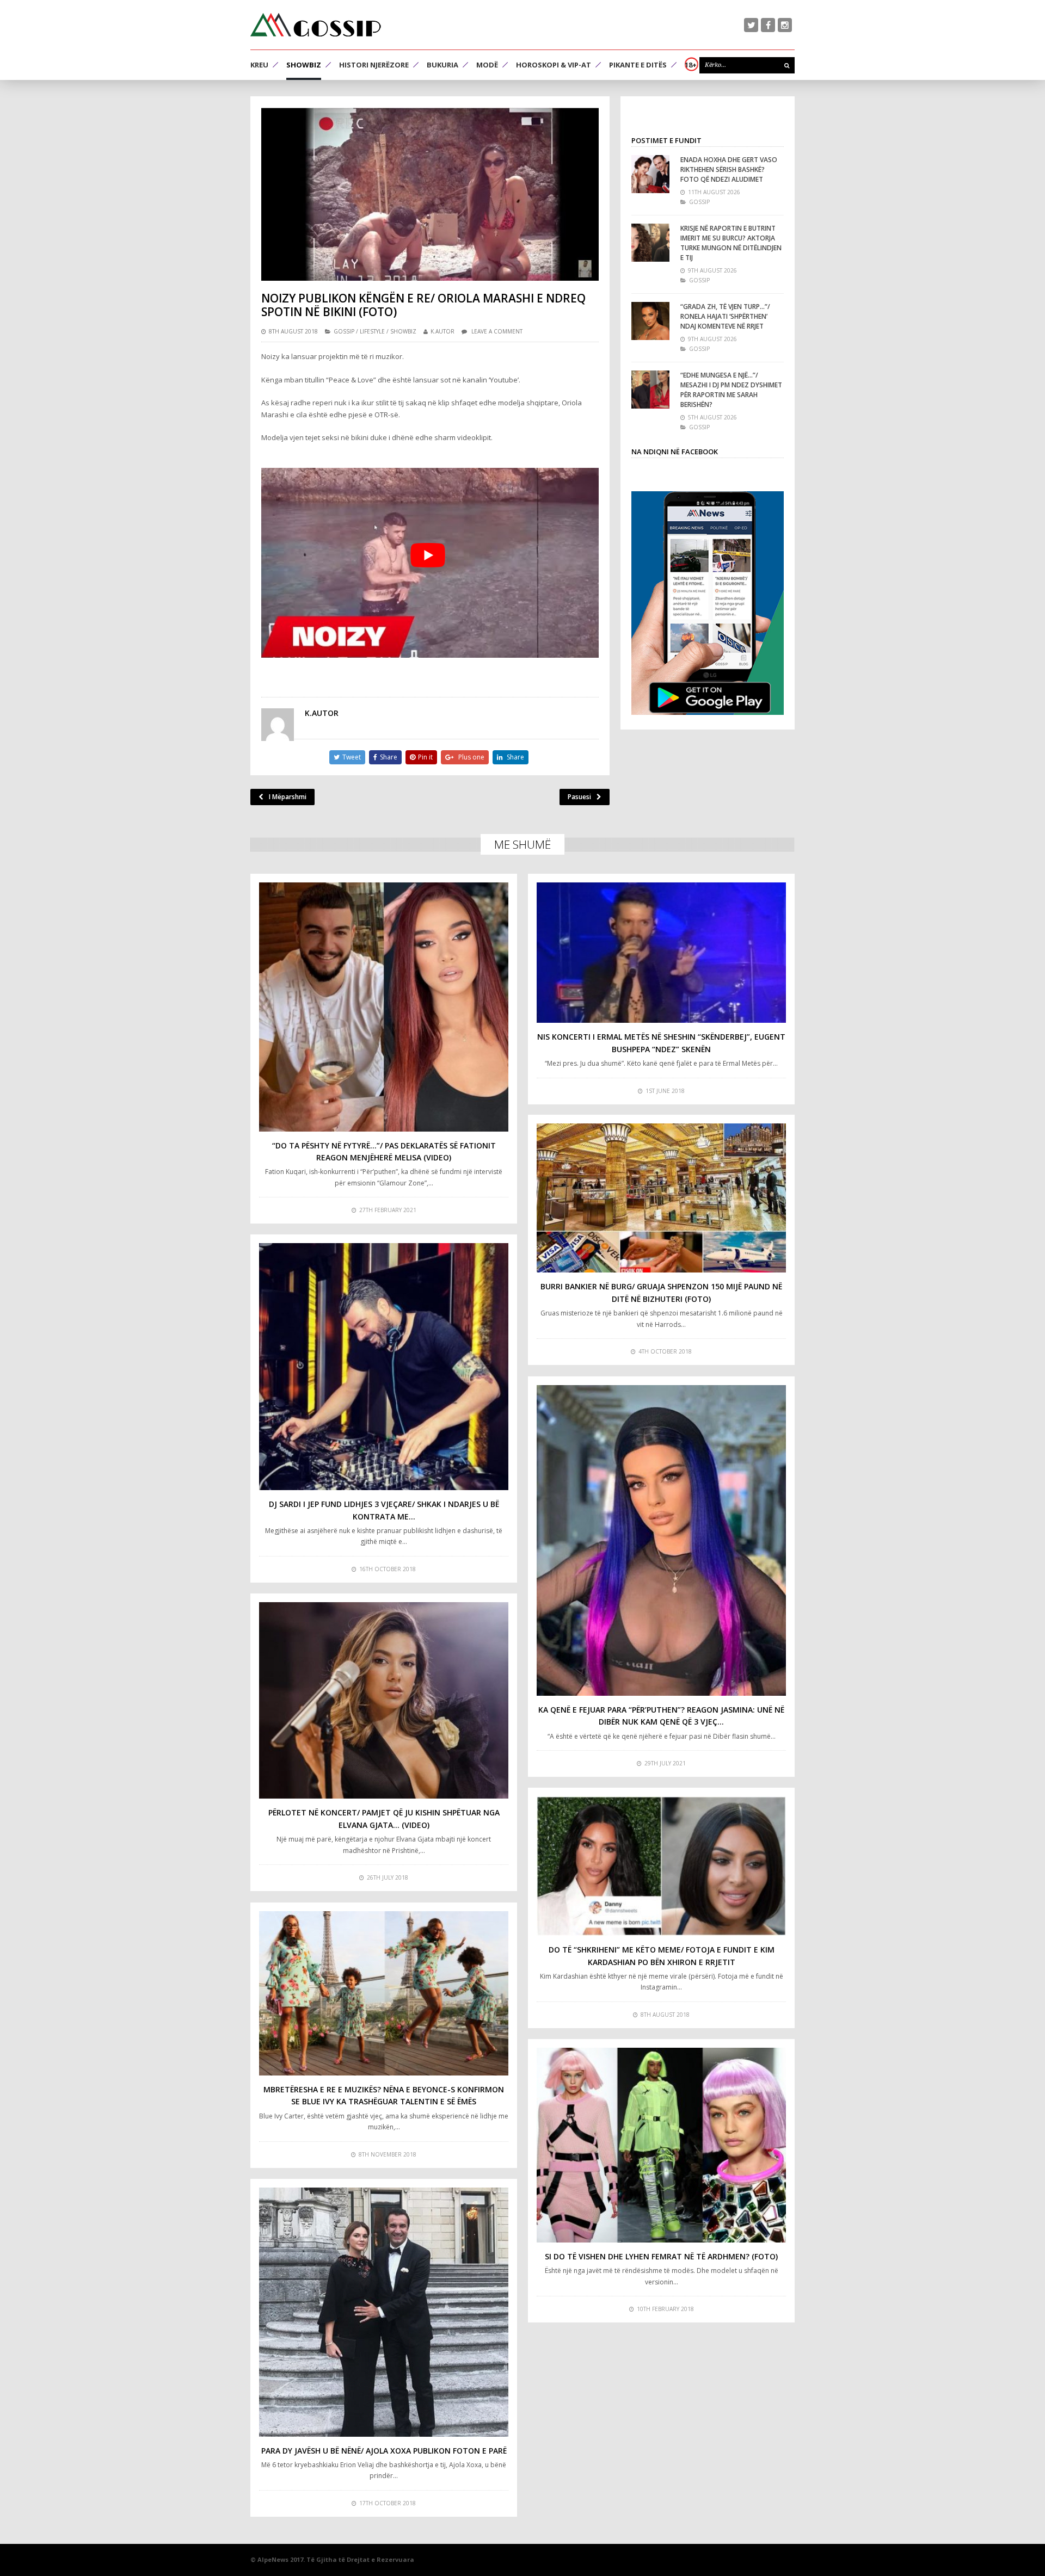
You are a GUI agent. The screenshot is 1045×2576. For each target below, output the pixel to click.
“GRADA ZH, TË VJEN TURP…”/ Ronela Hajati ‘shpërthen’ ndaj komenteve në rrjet (725, 316)
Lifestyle (372, 331)
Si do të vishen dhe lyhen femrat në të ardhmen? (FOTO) (661, 2256)
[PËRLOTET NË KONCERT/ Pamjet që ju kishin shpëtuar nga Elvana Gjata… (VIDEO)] (384, 1701)
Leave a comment (497, 331)
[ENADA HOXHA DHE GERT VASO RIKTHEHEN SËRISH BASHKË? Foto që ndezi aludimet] (650, 174)
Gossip (344, 331)
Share (389, 757)
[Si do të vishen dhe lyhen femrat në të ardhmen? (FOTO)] (661, 2145)
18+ (691, 65)
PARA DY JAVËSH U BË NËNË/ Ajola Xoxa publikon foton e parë (384, 2451)
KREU (259, 65)
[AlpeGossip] (316, 25)
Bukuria (442, 65)
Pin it (425, 757)
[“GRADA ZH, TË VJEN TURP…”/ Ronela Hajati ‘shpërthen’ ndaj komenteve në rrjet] (650, 321)
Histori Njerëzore (374, 65)
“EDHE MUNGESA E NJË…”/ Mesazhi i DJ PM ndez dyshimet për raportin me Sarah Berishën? (731, 390)
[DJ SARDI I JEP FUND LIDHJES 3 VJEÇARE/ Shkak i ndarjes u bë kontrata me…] (384, 1367)
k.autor (442, 331)
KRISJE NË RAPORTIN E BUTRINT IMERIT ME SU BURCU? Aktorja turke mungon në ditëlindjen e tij (731, 243)
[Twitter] (751, 25)
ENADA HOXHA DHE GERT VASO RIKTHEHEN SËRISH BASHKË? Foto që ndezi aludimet (729, 169)
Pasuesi (579, 797)
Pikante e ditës (638, 65)
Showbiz (304, 65)
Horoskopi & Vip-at (554, 65)
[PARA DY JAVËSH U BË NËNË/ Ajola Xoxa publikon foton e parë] (384, 2312)
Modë (487, 65)
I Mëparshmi (288, 797)
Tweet (352, 757)
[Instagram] (785, 25)
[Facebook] (768, 25)
